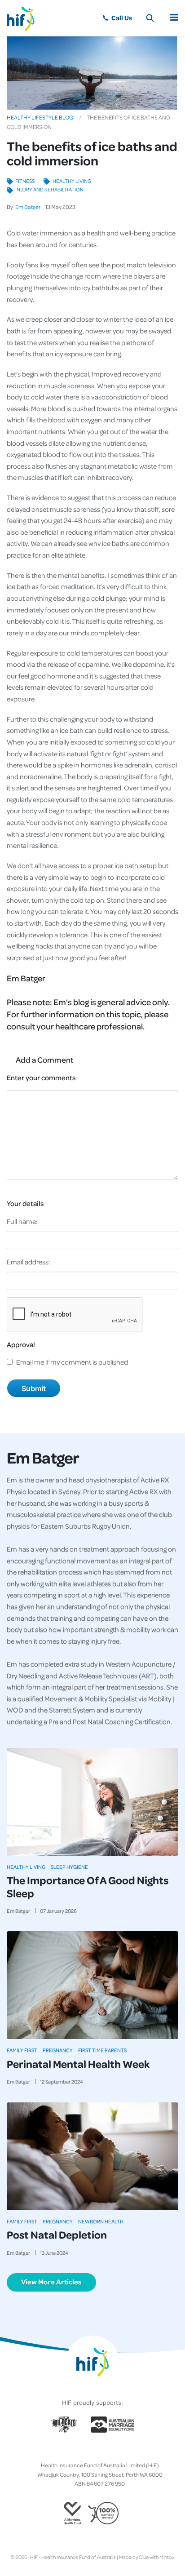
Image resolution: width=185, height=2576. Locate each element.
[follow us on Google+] (92, 2451)
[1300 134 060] (117, 18)
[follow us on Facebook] (71, 2451)
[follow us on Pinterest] (100, 2451)
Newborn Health (101, 2221)
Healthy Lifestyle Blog (40, 117)
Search (150, 18)
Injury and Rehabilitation (49, 189)
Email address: (29, 1262)
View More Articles (51, 2282)
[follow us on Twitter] (78, 2451)
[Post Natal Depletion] (92, 2156)
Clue (144, 2557)
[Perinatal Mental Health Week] (92, 1985)
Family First (22, 2050)
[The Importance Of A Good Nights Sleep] (92, 1802)
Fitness (25, 181)
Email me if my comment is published (72, 1362)
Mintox (167, 2557)
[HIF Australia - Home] (25, 18)
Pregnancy (58, 2050)
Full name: (22, 1221)
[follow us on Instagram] (85, 2451)
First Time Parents (102, 2050)
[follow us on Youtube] (114, 2451)
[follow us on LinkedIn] (107, 2451)
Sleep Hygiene (69, 1867)
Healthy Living (72, 181)
